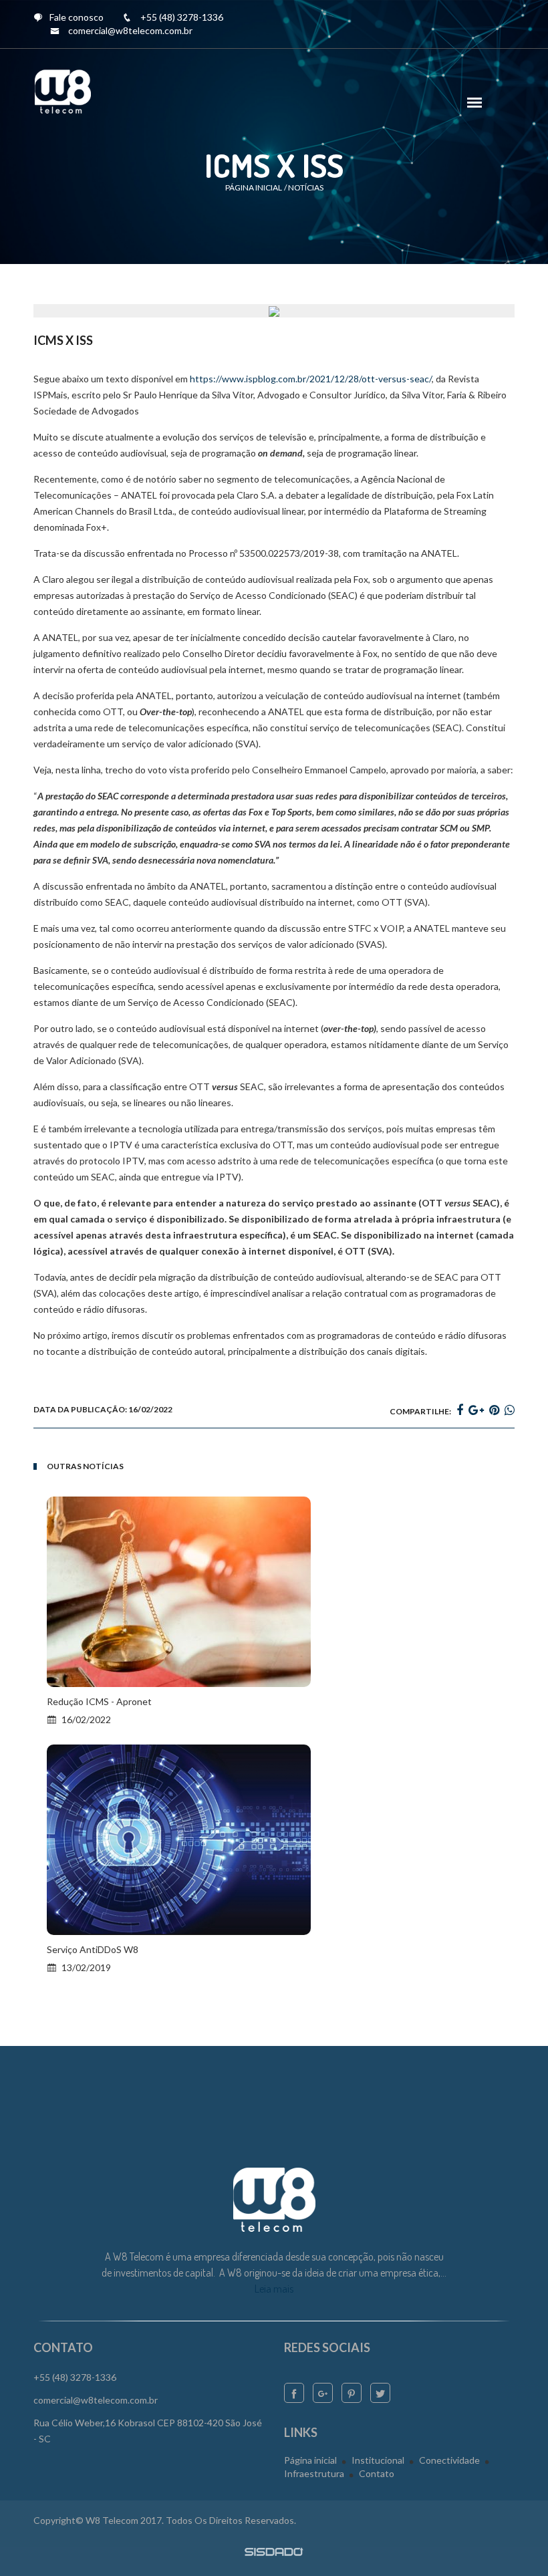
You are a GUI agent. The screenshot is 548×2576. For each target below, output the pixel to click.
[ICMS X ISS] (274, 310)
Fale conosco (77, 17)
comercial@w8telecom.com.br (130, 30)
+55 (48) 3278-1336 (182, 17)
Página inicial (254, 187)
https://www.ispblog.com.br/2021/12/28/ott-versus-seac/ (311, 379)
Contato (377, 2473)
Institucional (378, 2460)
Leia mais (274, 2289)
